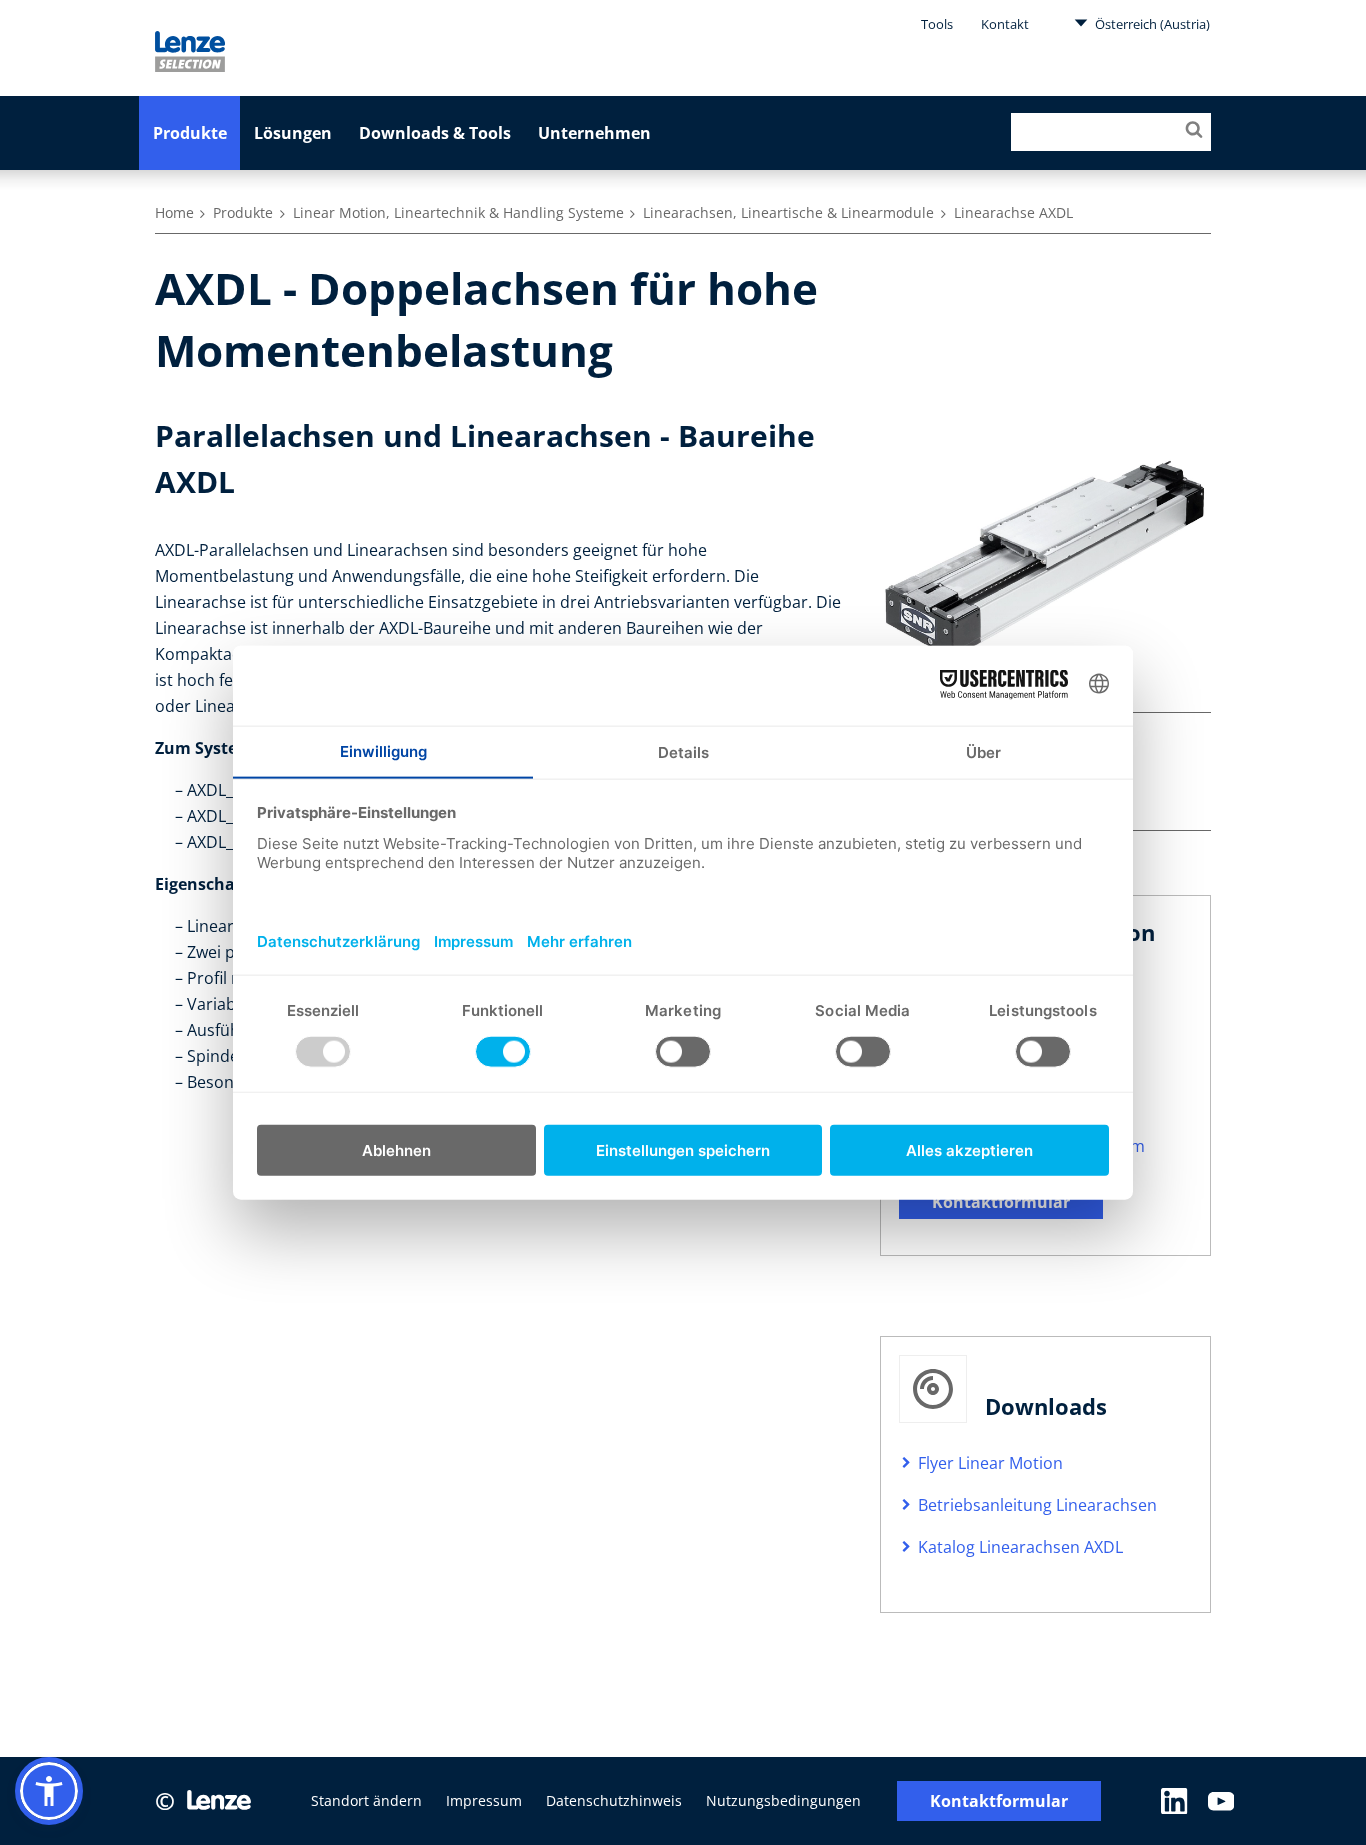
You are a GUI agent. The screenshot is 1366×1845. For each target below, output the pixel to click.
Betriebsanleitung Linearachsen (1037, 1505)
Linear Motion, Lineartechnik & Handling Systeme (458, 212)
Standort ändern (366, 1800)
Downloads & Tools (435, 133)
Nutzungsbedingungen (783, 1800)
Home (174, 212)
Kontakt (1005, 24)
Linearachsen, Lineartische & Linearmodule (788, 212)
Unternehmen (594, 133)
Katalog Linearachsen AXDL (1020, 1547)
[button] (49, 1791)
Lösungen (293, 133)
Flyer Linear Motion (990, 1463)
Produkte (190, 133)
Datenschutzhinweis (614, 1800)
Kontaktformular (1001, 1202)
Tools (937, 24)
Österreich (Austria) (1151, 24)
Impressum (484, 1800)
